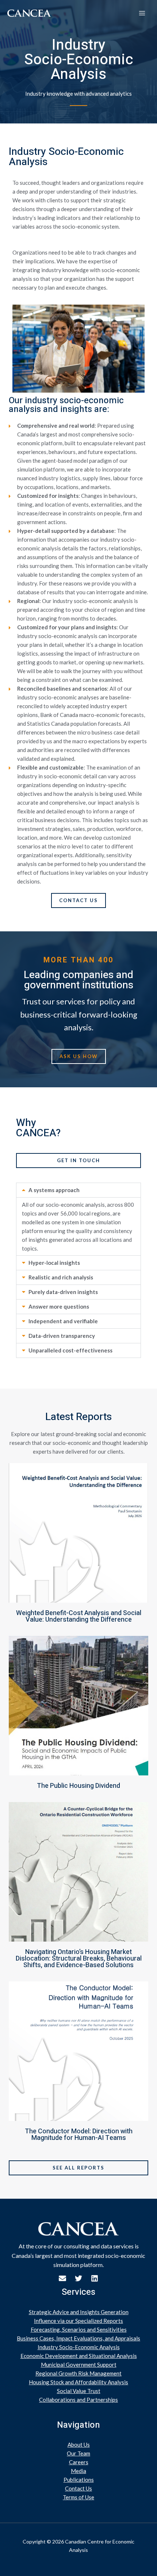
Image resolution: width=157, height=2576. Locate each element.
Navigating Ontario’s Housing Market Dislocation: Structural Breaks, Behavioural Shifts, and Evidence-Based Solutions (79, 1959)
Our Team (78, 2453)
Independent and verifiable (63, 1321)
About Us (79, 2445)
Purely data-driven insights (63, 1292)
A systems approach (54, 1190)
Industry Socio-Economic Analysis (79, 2347)
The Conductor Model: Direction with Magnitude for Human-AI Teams (79, 2135)
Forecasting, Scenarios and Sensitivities (79, 2329)
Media (78, 2471)
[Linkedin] (95, 2278)
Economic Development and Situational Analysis (79, 2356)
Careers (79, 2462)
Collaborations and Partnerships (78, 2400)
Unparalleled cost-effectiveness (70, 1350)
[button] (78, 1190)
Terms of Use (78, 2497)
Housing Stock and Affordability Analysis (78, 2382)
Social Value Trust (79, 2391)
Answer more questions (59, 1306)
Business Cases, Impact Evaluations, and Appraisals (78, 2338)
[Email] (62, 2278)
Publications (79, 2480)
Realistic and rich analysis (61, 1277)
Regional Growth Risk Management (78, 2373)
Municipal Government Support (79, 2365)
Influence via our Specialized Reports (78, 2321)
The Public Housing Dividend (78, 1786)
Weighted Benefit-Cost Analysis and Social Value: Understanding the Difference (79, 1616)
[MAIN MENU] (142, 13)
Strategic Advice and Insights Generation (79, 2312)
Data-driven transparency (62, 1336)
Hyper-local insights (54, 1263)
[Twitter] (78, 2278)
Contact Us (78, 2488)
